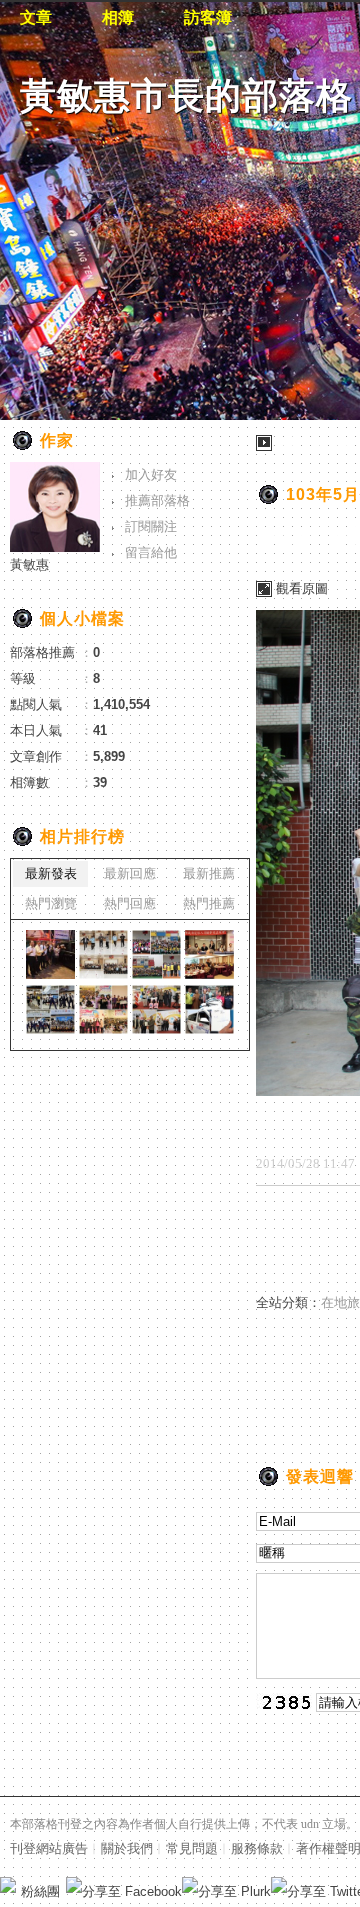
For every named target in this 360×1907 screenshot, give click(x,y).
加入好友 (151, 474)
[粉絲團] (8, 1885)
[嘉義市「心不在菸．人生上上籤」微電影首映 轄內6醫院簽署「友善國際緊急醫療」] (156, 1009)
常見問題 (192, 1848)
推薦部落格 (157, 500)
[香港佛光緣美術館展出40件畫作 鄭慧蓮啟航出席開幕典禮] (209, 1009)
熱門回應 (130, 903)
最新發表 (51, 873)
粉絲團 (40, 1891)
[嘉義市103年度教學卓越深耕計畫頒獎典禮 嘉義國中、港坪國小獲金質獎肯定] (103, 1009)
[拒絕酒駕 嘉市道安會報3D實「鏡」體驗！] (103, 954)
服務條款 (257, 1848)
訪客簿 (208, 17)
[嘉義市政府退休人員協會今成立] (209, 954)
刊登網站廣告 (49, 1848)
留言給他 (151, 552)
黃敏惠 (29, 564)
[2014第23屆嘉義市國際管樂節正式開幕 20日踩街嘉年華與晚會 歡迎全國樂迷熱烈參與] (50, 1009)
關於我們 (127, 1848)
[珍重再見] (50, 954)
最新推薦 (209, 873)
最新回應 (130, 873)
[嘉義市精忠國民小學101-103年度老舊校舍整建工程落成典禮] (156, 954)
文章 (36, 17)
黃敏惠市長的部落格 (186, 95)
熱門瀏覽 (51, 903)
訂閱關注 (151, 526)
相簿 (118, 17)
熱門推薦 (209, 903)
